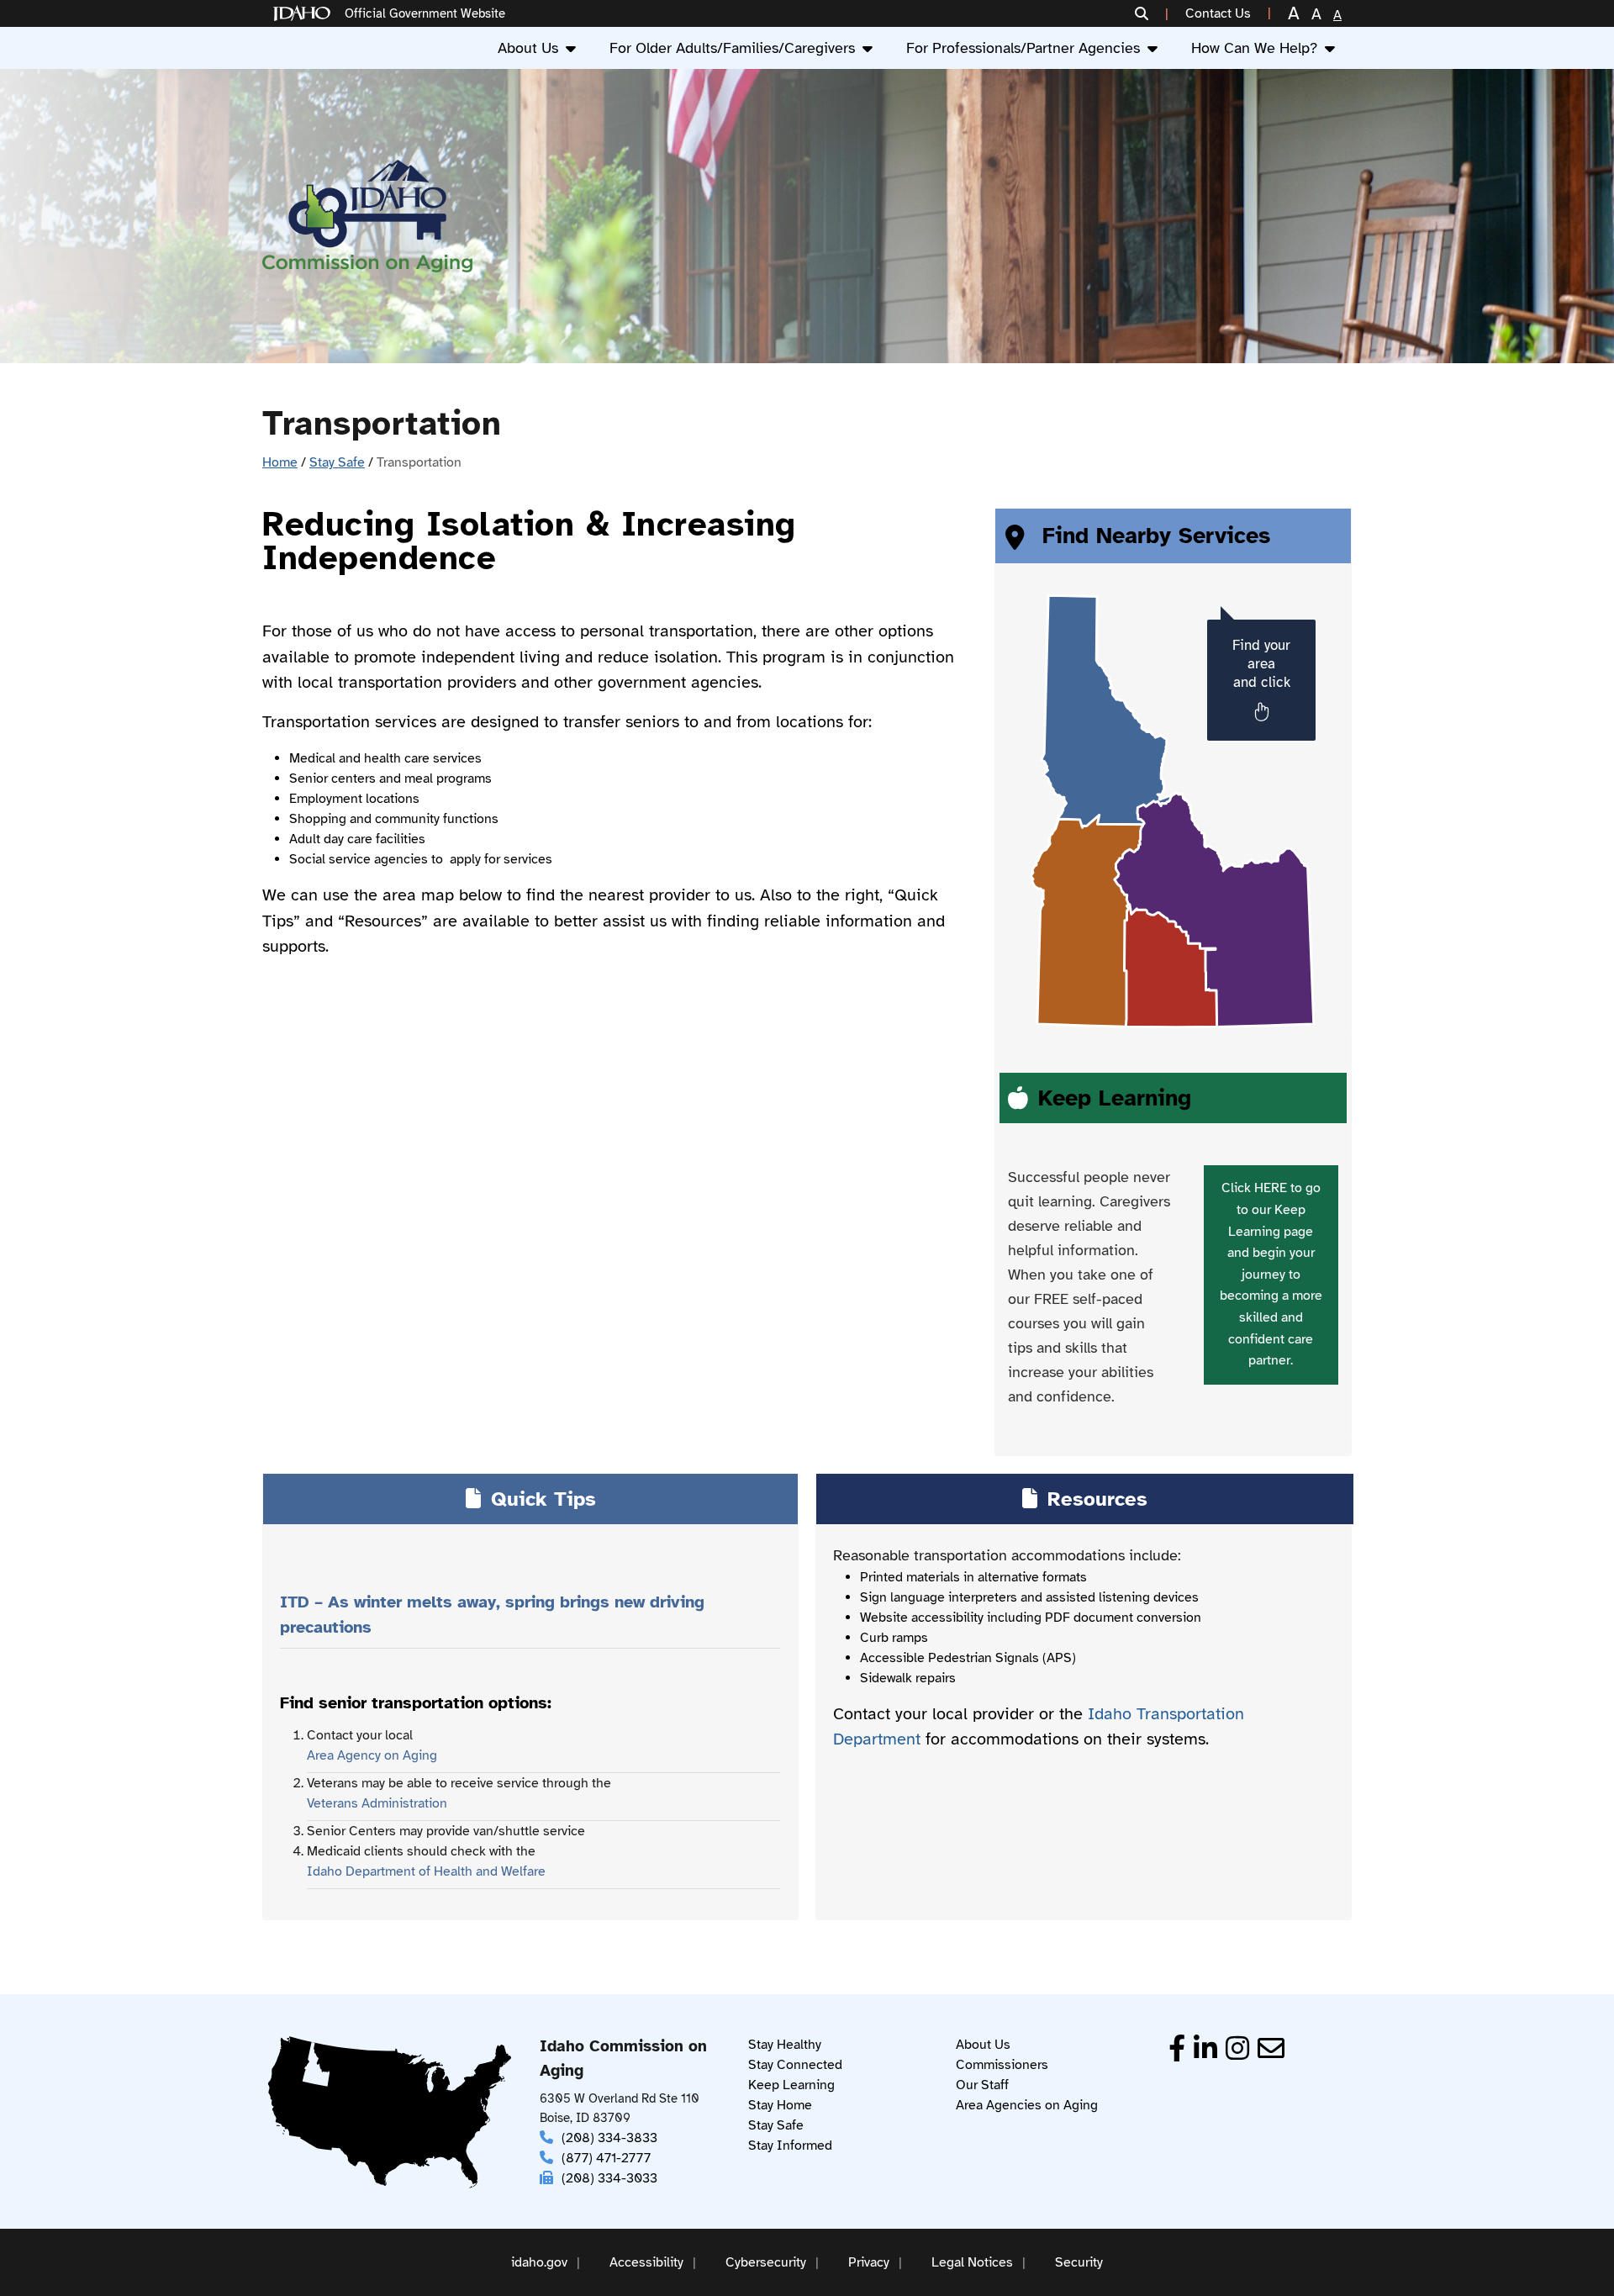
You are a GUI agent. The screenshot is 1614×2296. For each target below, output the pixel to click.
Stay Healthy (785, 2045)
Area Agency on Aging (372, 1755)
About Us (528, 48)
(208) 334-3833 (609, 2138)
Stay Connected (795, 2065)
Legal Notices (972, 2262)
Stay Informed (790, 2146)
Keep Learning (791, 2085)
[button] (1152, 13)
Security (1079, 2262)
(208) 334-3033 (609, 2178)
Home (280, 462)
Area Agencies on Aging (1027, 2105)
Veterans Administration (377, 1803)
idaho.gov (539, 2262)
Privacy (869, 2262)
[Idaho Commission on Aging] (367, 216)
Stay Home (780, 2105)
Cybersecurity (766, 2262)
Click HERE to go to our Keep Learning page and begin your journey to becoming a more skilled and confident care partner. (1271, 1274)
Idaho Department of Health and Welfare (426, 1871)
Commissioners (1002, 2065)
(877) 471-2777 (606, 2158)
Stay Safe (337, 462)
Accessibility (646, 2262)
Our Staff (982, 2085)
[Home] (305, 14)
